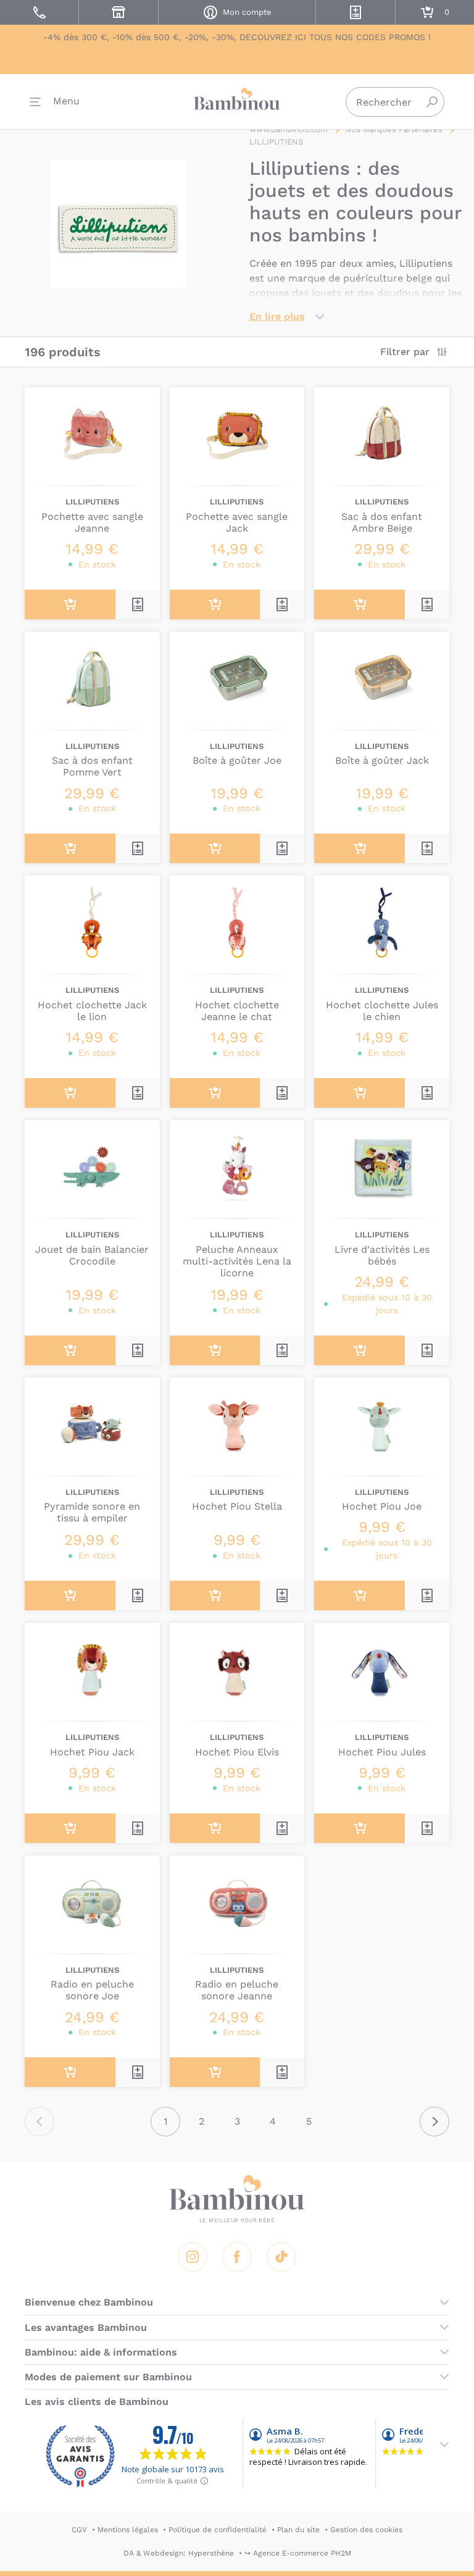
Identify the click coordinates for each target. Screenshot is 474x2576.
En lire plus (277, 316)
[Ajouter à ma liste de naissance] (138, 604)
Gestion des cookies (366, 2530)
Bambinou (237, 99)
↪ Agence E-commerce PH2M (298, 2553)
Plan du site (298, 2530)
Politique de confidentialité (218, 2530)
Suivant (434, 2122)
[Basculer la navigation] (55, 102)
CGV (79, 2530)
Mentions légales (128, 2530)
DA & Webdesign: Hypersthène (179, 2553)
